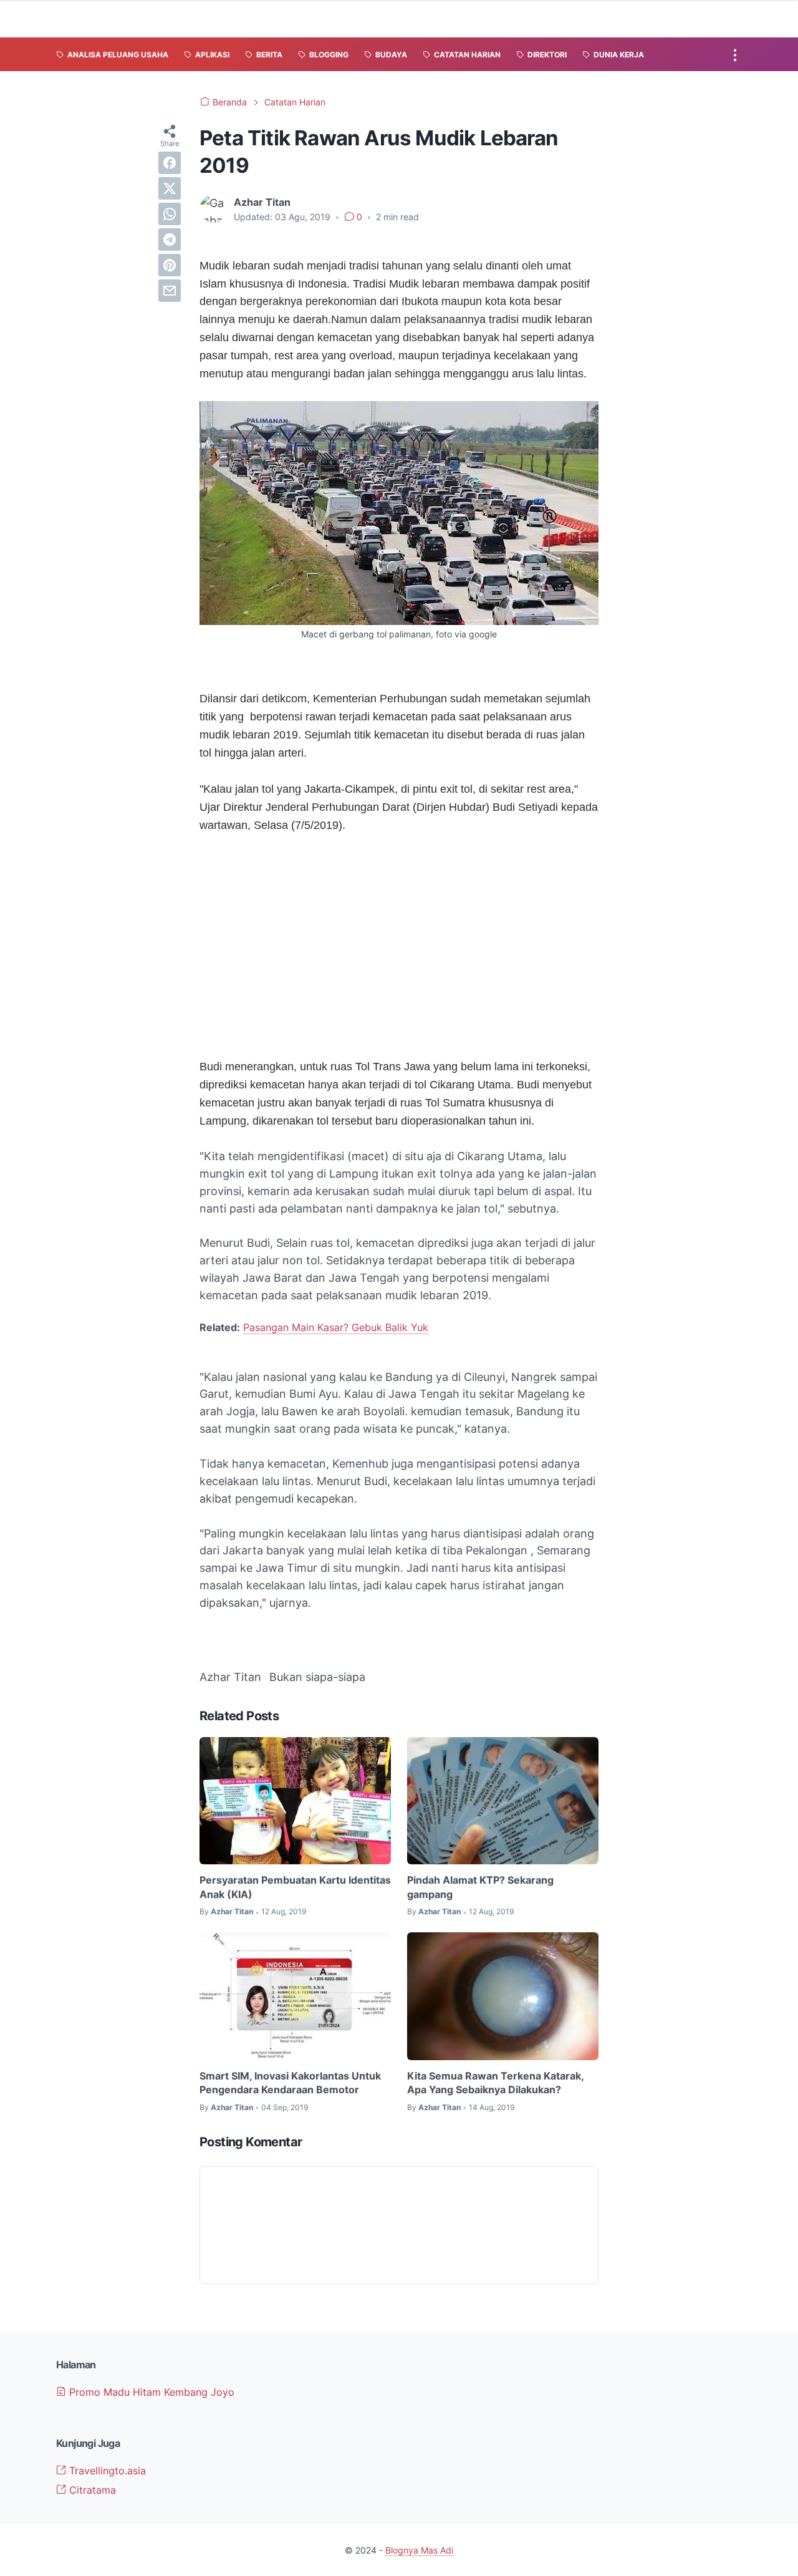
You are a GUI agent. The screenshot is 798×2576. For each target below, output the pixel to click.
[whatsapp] (170, 214)
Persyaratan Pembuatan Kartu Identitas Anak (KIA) (295, 1887)
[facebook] (170, 163)
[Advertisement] (399, 937)
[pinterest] (170, 265)
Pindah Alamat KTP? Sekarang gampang (480, 1887)
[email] (170, 291)
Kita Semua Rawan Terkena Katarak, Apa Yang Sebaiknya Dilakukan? (495, 2083)
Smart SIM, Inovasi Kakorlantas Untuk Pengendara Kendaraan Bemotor (290, 2083)
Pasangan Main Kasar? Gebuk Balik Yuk (336, 1327)
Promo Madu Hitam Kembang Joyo (150, 2392)
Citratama (91, 2490)
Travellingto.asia (106, 2471)
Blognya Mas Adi (419, 2550)
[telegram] (170, 240)
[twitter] (170, 188)
